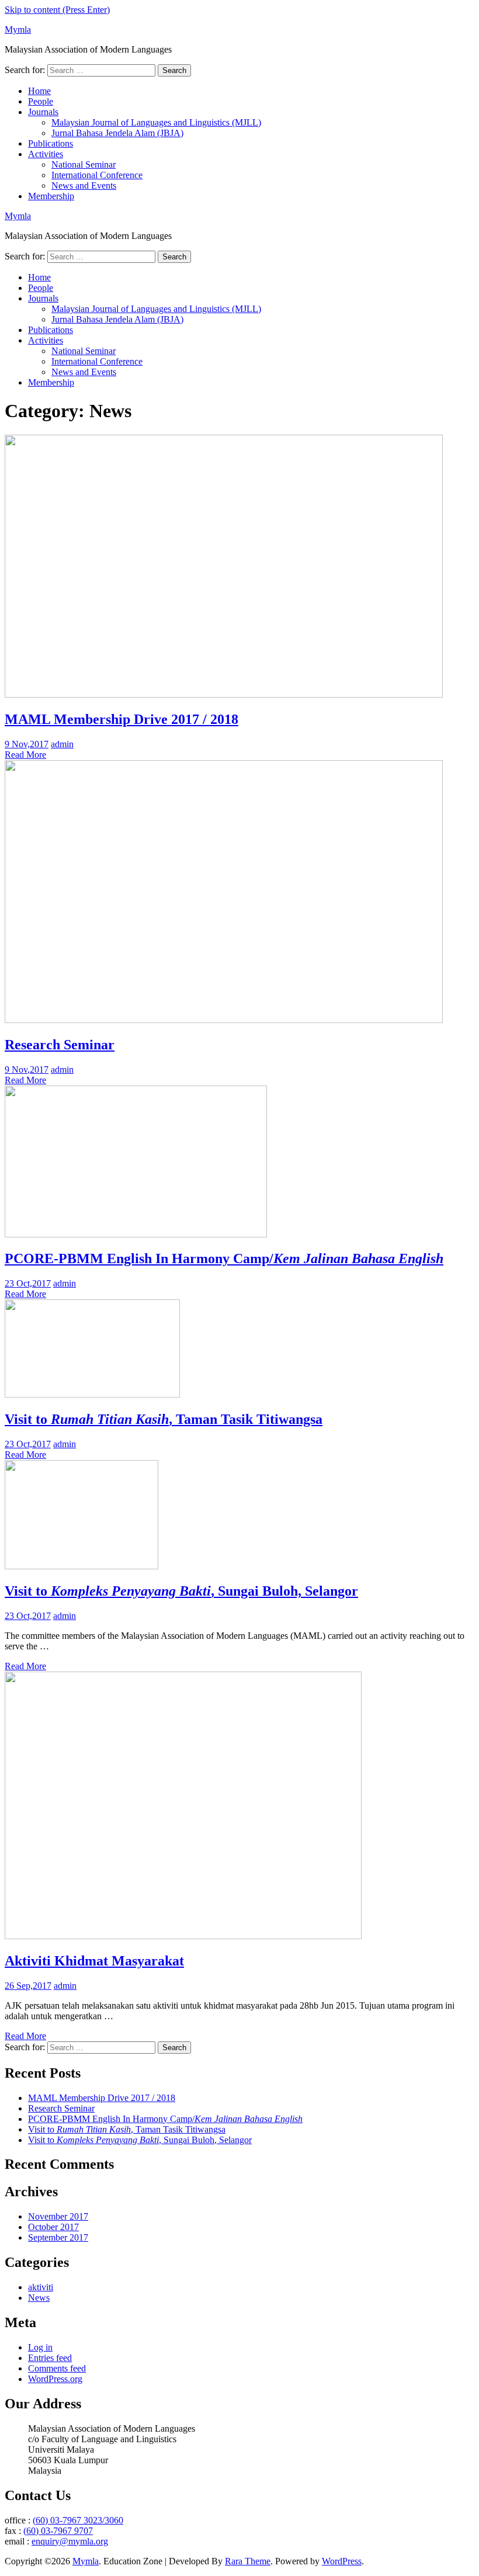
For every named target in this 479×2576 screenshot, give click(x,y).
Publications (51, 143)
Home (39, 91)
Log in (40, 2347)
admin (62, 744)
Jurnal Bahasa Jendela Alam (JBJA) (117, 133)
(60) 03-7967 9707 (58, 2531)
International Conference (97, 175)
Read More (25, 755)
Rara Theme (248, 2561)
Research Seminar (60, 1045)
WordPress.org (55, 2379)
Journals (43, 112)
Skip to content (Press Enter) (57, 10)
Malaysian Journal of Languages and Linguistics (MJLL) (156, 122)
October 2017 (53, 2227)
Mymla (18, 30)
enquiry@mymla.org (70, 2541)
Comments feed (57, 2368)
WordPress (342, 2561)
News (39, 2298)
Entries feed (50, 2358)
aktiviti (41, 2287)
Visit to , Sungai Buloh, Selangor (181, 1591)
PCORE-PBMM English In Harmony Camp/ (224, 1258)
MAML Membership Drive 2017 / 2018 (122, 719)
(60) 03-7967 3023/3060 (78, 2520)
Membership (51, 196)
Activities (46, 154)
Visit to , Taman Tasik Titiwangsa (164, 1419)
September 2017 (58, 2237)
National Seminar (84, 164)
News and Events (84, 186)
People (41, 101)
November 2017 (58, 2216)
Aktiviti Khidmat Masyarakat (94, 1961)
